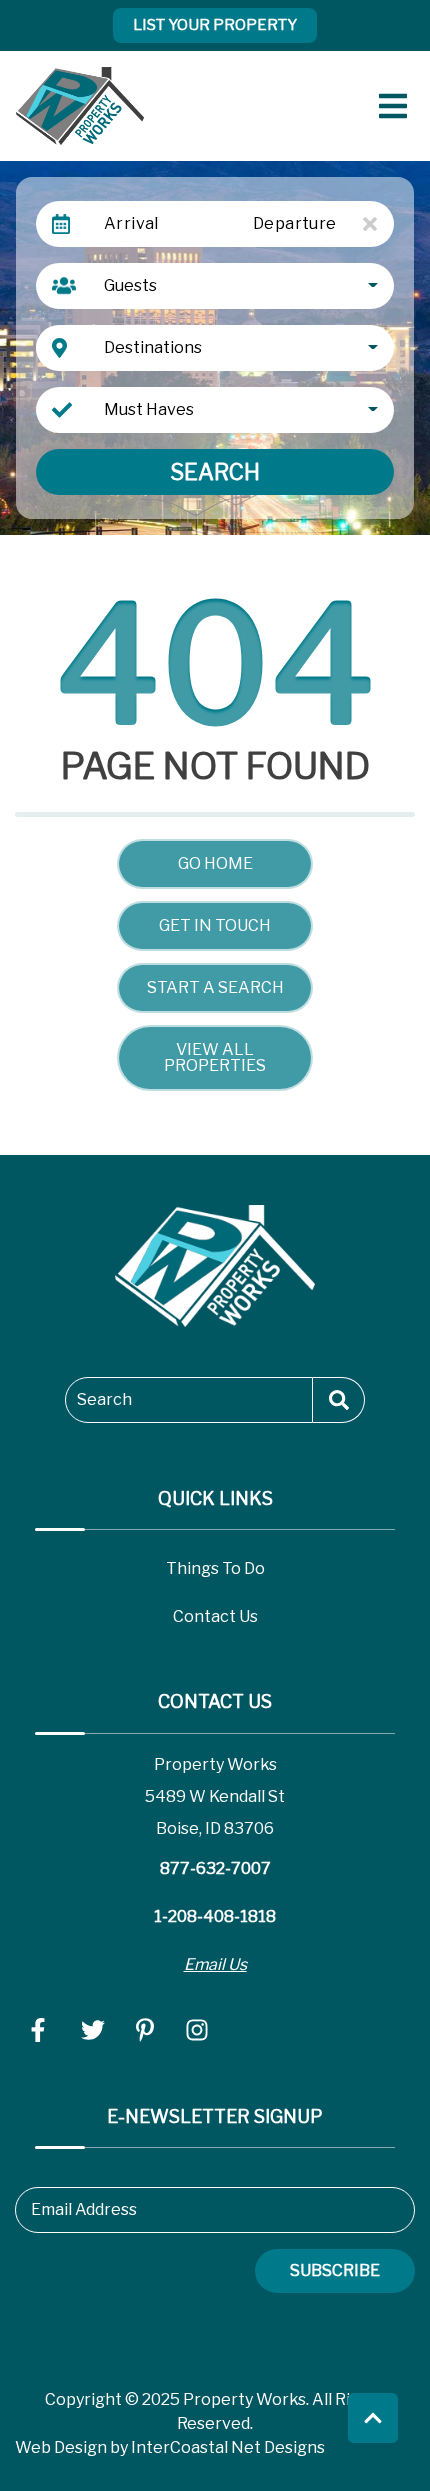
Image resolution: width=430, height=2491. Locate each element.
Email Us (215, 1964)
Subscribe (335, 2270)
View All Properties (215, 1057)
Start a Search (215, 987)
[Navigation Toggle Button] (393, 106)
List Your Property (215, 25)
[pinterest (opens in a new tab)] (145, 2030)
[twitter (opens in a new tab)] (93, 2030)
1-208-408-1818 (215, 1916)
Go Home (215, 863)
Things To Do (215, 1568)
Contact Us (215, 1616)
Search (215, 472)
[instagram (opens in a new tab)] (197, 2030)
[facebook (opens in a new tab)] (41, 2030)
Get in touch (215, 925)
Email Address (84, 2209)
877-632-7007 (215, 1868)
